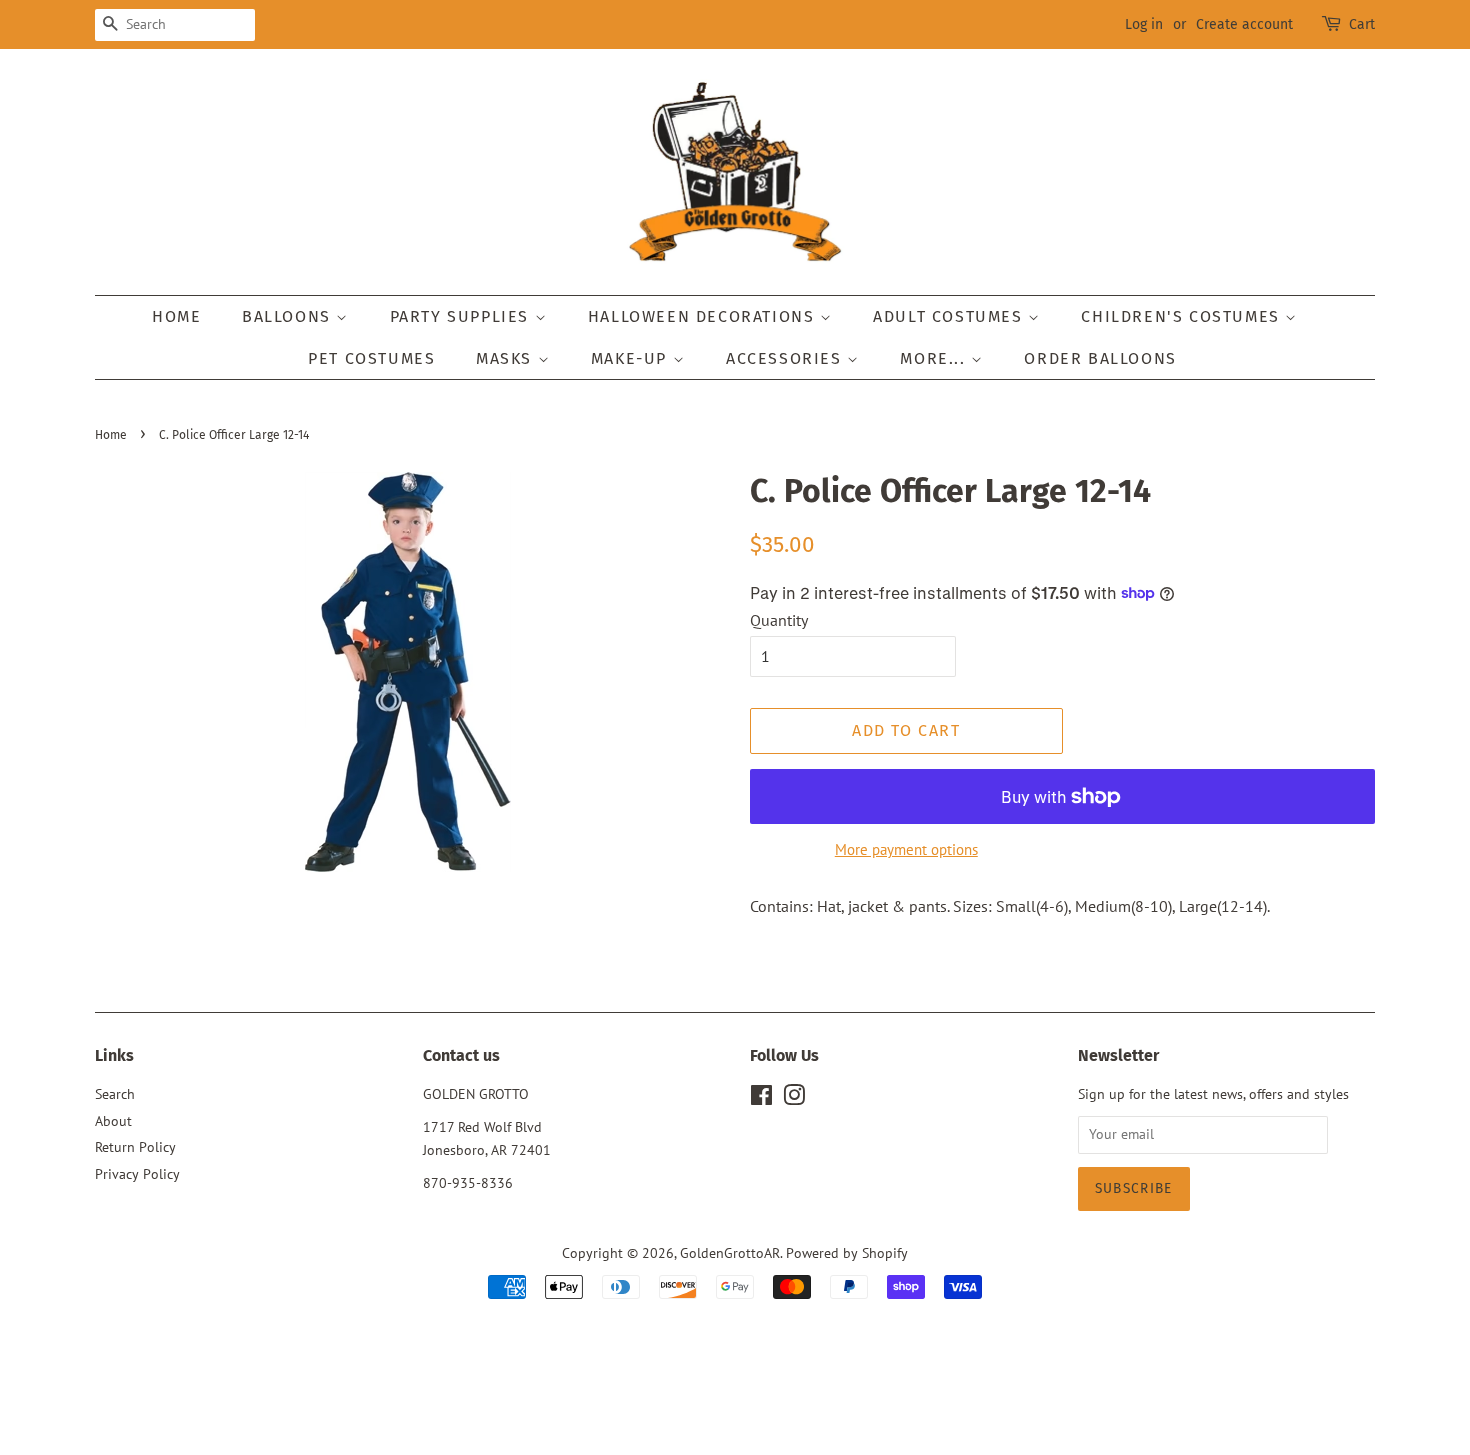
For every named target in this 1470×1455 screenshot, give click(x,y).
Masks (507, 358)
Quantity (779, 620)
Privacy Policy (137, 1174)
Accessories (786, 358)
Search (115, 1094)
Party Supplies (462, 316)
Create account (1244, 24)
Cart (1362, 24)
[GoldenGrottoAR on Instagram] (794, 1099)
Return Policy (135, 1147)
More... (935, 358)
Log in (1144, 24)
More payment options (906, 849)
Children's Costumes (1183, 316)
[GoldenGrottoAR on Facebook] (761, 1099)
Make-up (632, 358)
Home (176, 316)
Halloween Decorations (704, 316)
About (113, 1121)
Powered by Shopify (847, 1253)
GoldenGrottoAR (730, 1253)
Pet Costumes (371, 358)
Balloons (289, 316)
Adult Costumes (950, 316)
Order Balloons (1100, 358)
